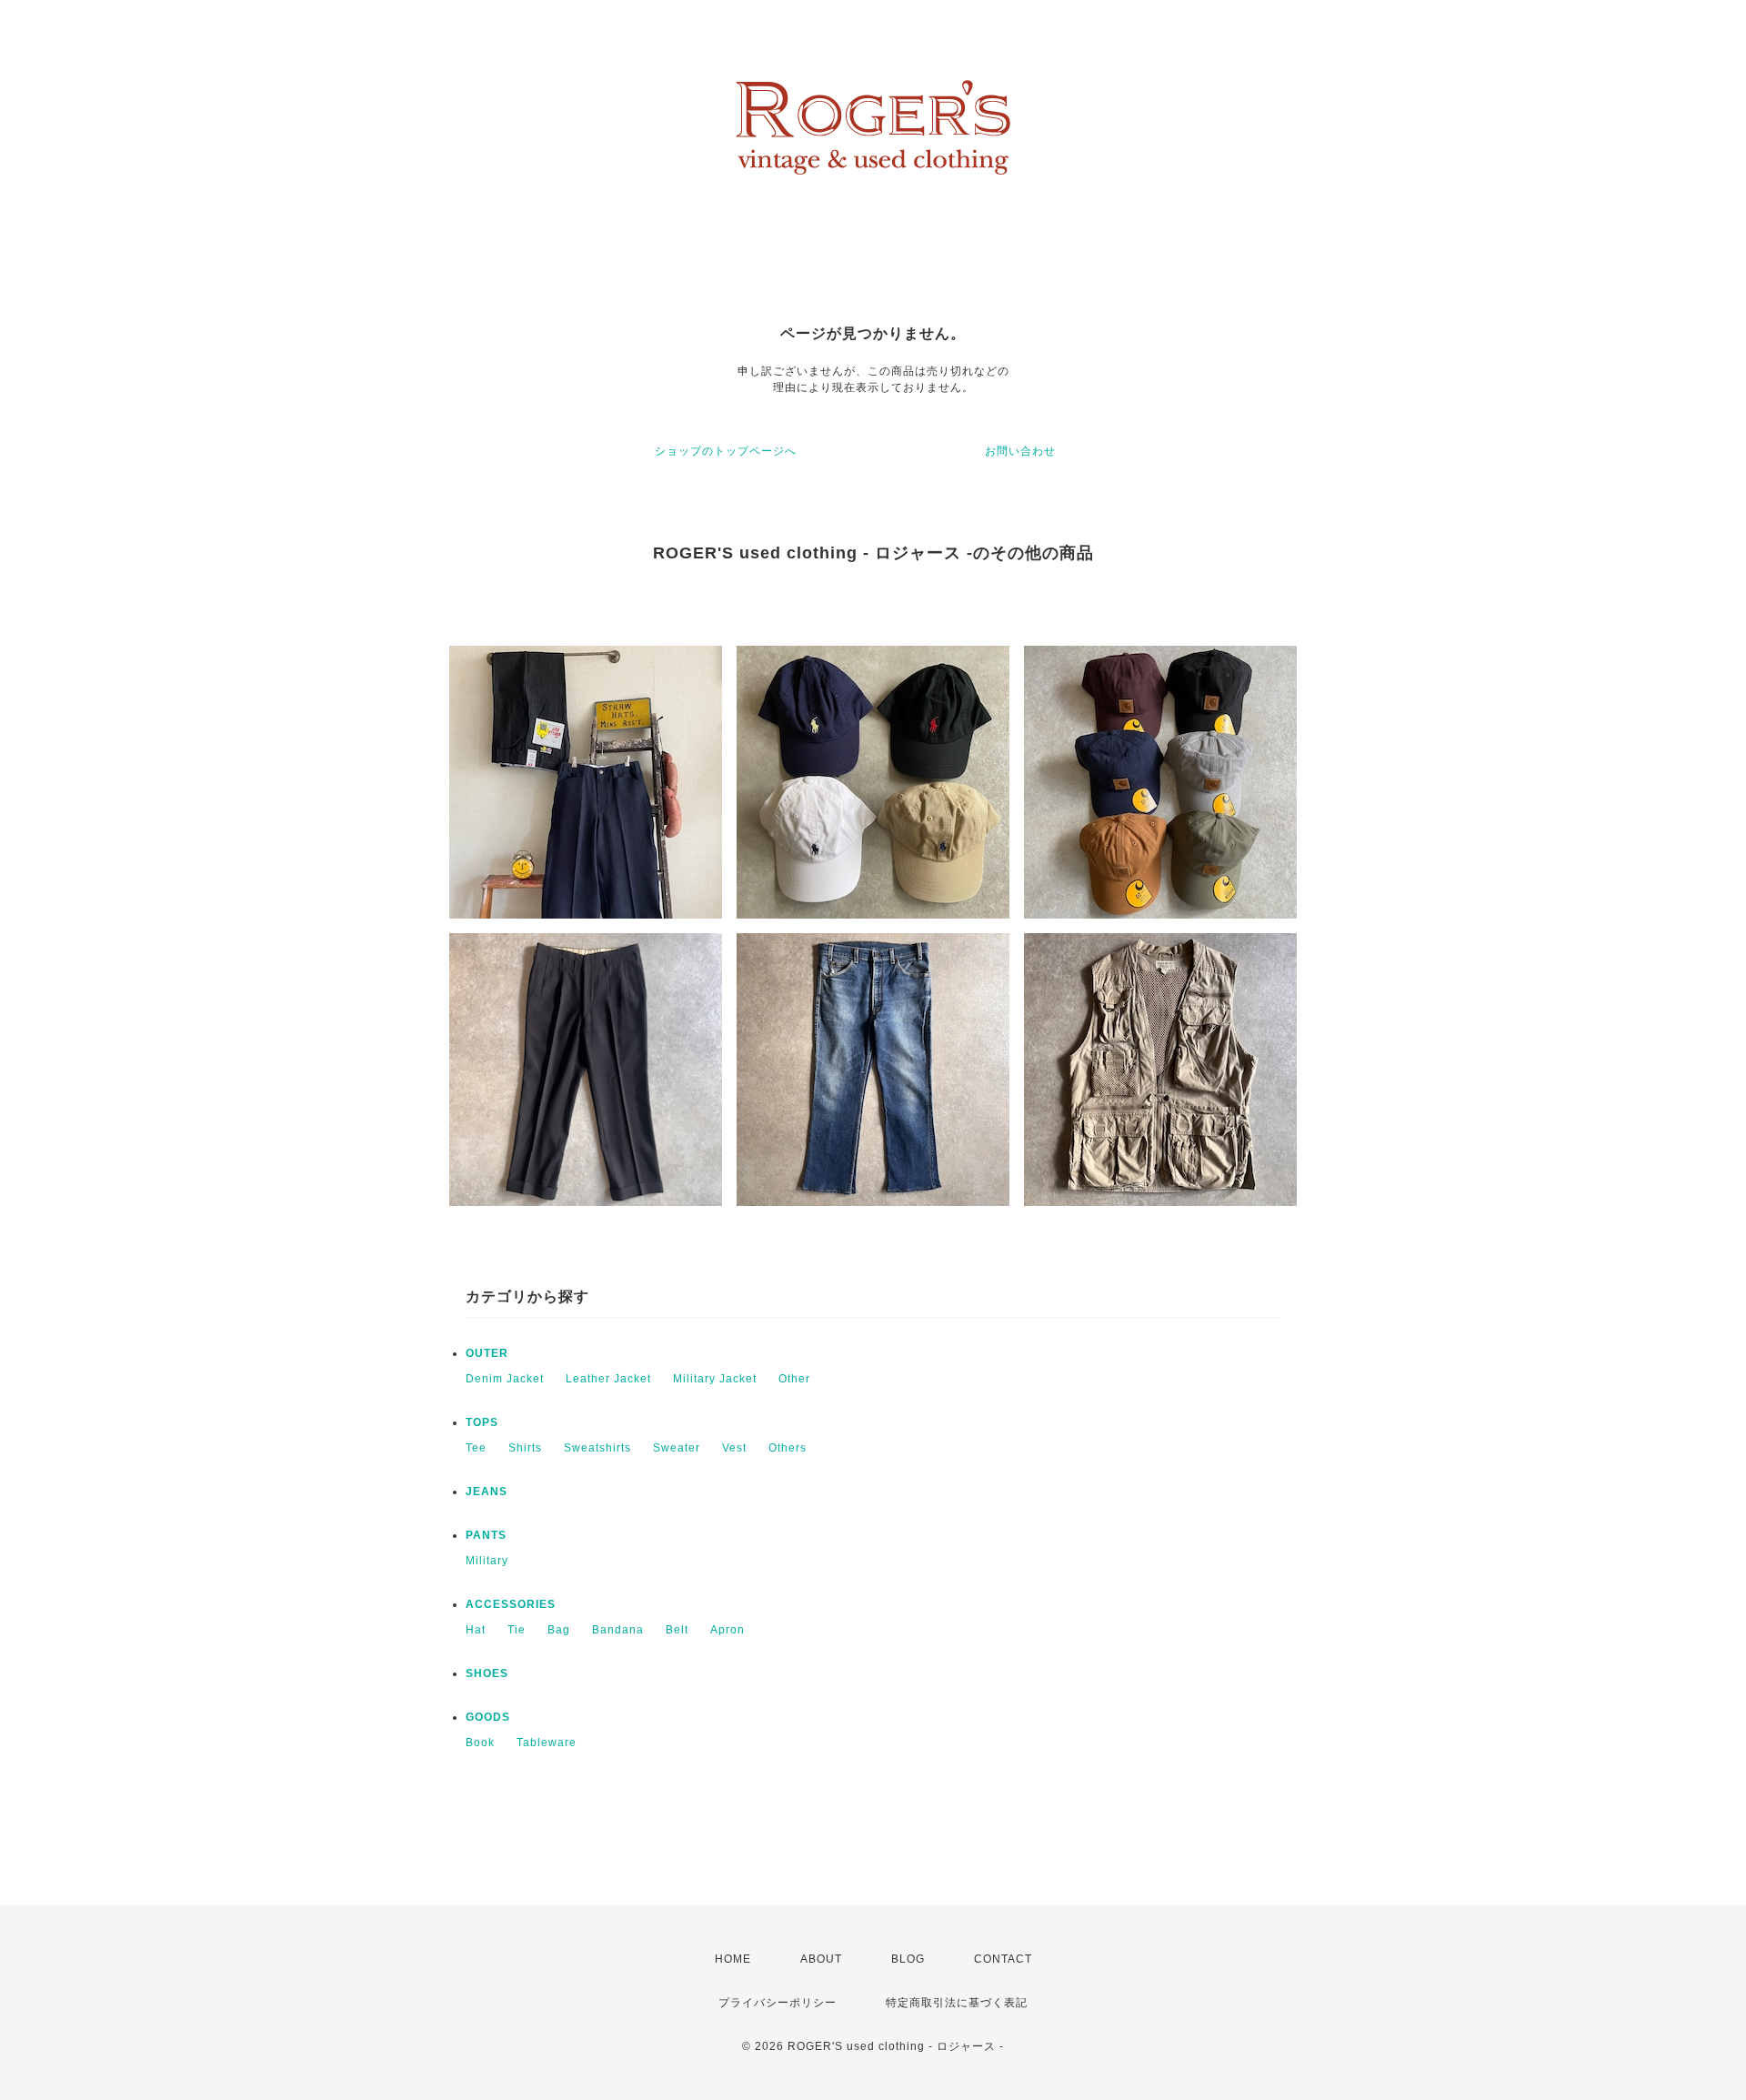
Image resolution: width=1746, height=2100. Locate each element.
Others (788, 1448)
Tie (517, 1630)
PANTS (486, 1535)
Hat (476, 1630)
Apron (727, 1630)
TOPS (482, 1422)
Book (480, 1743)
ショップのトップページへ (726, 451)
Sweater (677, 1448)
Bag (559, 1630)
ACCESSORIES (511, 1604)
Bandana (618, 1630)
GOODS (488, 1717)
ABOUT (821, 1959)
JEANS (487, 1492)
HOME (733, 1959)
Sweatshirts (597, 1448)
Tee (476, 1448)
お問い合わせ (1020, 451)
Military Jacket (715, 1379)
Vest (734, 1448)
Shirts (525, 1448)
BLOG (908, 1959)
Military (487, 1561)
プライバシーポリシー (778, 2003)
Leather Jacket (608, 1379)
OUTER (487, 1353)
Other (794, 1379)
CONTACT (1003, 1959)
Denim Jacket (505, 1379)
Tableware (547, 1743)
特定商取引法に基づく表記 (957, 2003)
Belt (677, 1630)
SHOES (487, 1673)
